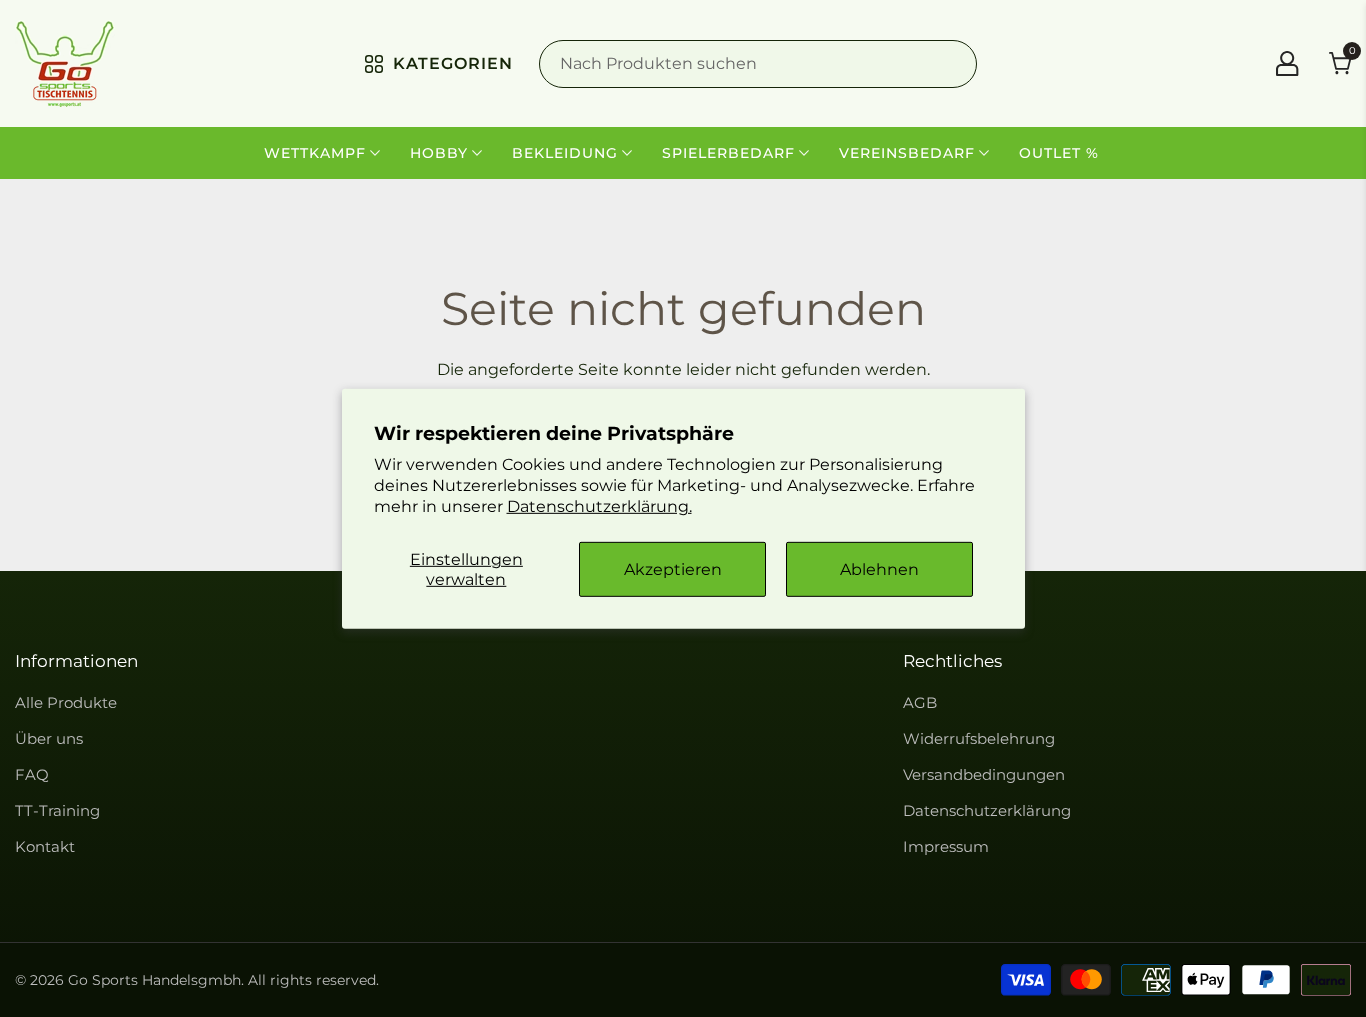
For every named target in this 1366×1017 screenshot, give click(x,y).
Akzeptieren (673, 569)
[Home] (65, 63)
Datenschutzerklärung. (599, 505)
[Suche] (758, 64)
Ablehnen (879, 569)
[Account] (1287, 63)
